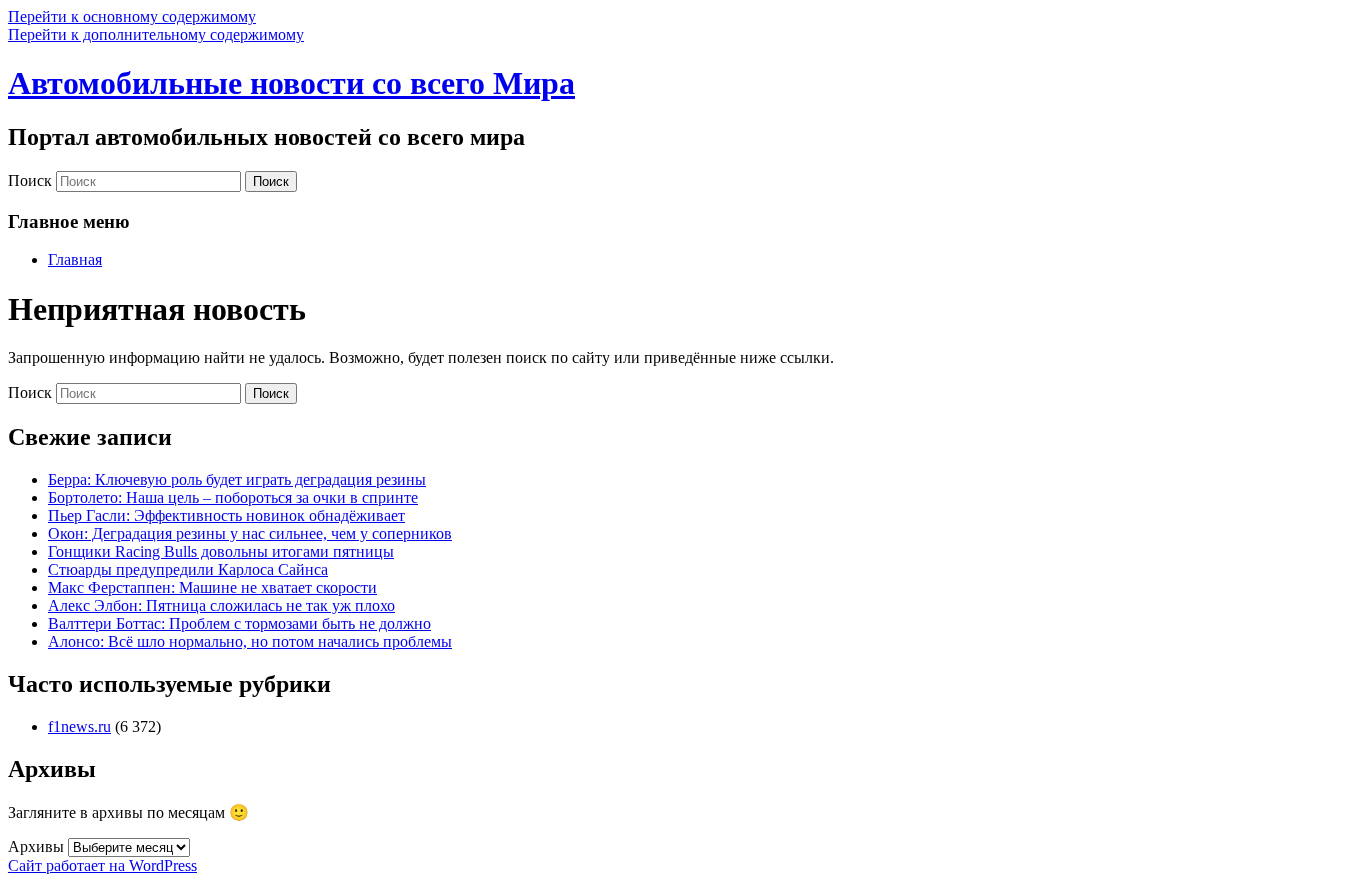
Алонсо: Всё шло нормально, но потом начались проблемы (250, 641)
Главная (75, 259)
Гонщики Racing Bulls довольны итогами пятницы (221, 551)
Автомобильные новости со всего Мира (291, 83)
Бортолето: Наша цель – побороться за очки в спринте (233, 497)
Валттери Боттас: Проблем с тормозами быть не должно (239, 623)
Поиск (30, 180)
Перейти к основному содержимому (132, 16)
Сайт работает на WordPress (102, 865)
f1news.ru (79, 726)
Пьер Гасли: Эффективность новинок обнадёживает (226, 515)
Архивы (36, 846)
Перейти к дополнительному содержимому (156, 34)
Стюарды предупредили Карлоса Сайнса (188, 569)
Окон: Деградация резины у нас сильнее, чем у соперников (250, 533)
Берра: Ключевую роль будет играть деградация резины (237, 479)
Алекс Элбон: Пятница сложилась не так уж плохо (221, 605)
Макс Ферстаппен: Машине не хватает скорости (212, 587)
